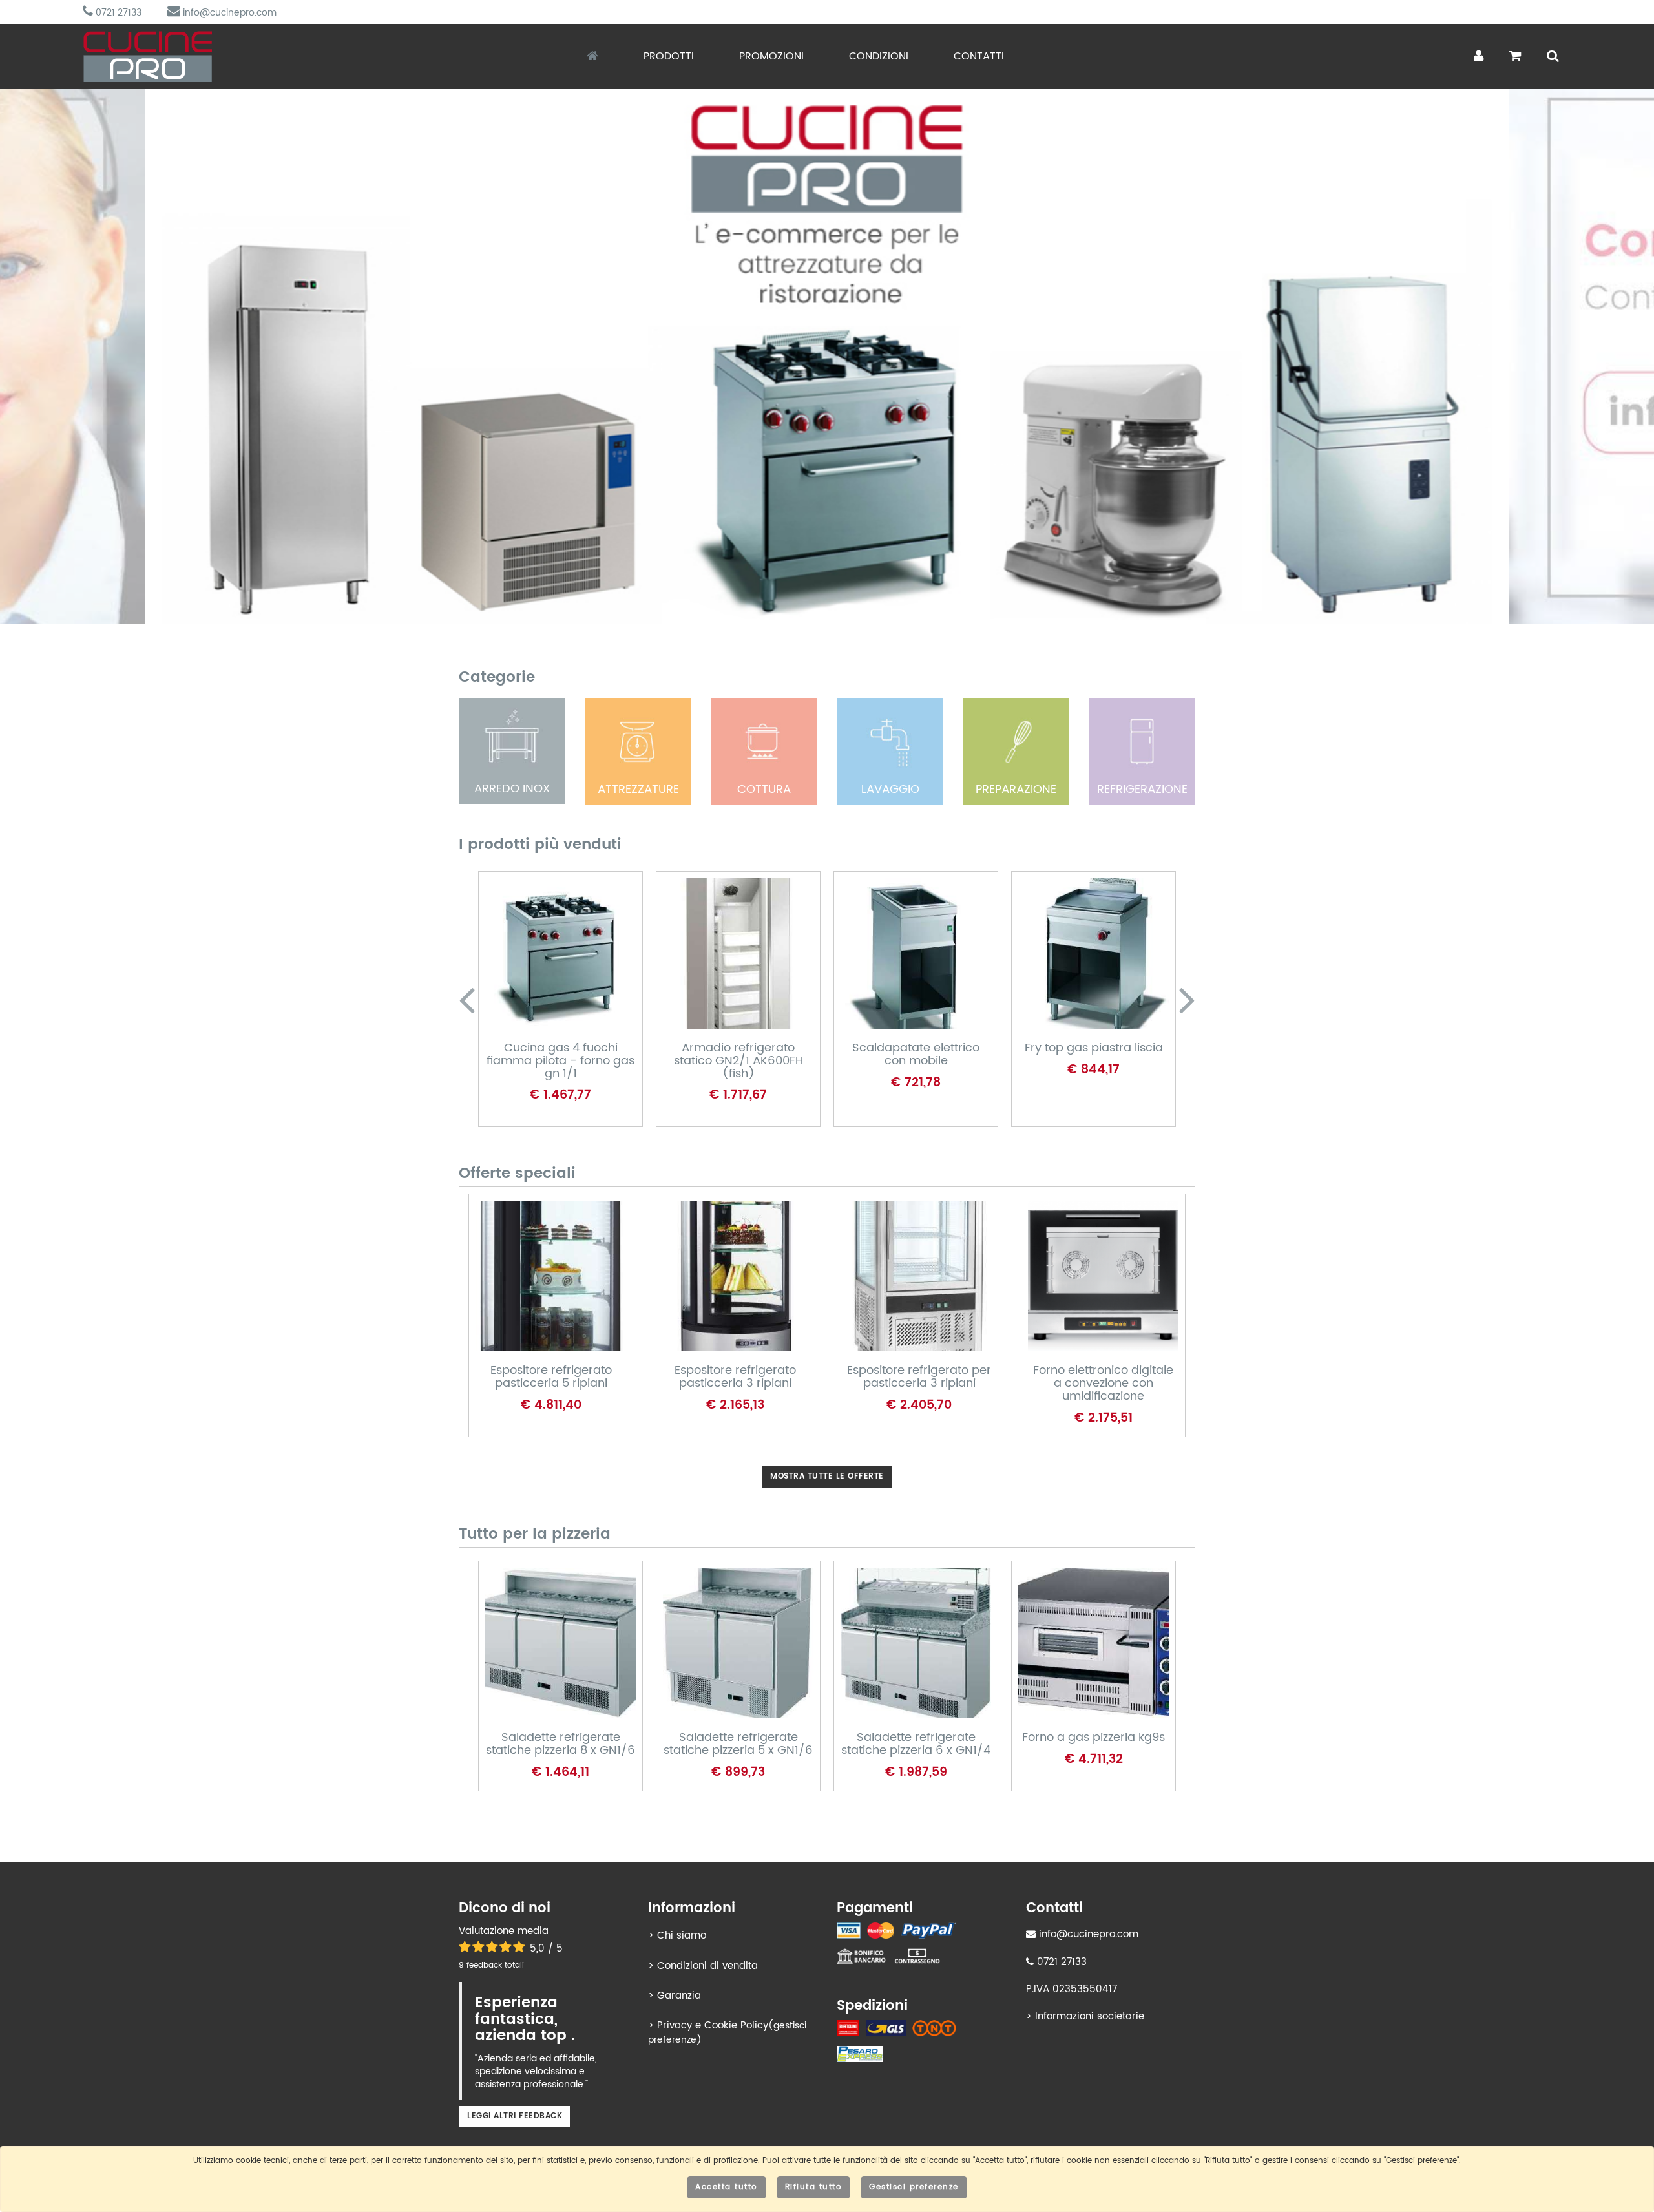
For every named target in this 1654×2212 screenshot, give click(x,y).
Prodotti (669, 56)
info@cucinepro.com (228, 13)
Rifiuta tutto (814, 2187)
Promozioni (771, 56)
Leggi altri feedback (515, 2116)
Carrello (550, 1020)
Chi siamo (682, 1936)
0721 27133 (117, 13)
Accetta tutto (727, 2187)
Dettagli (549, 978)
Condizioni (879, 56)
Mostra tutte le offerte (827, 1476)
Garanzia (679, 1996)
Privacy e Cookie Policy (713, 2026)
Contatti (979, 56)
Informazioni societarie (1090, 2017)
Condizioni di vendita (707, 1966)
